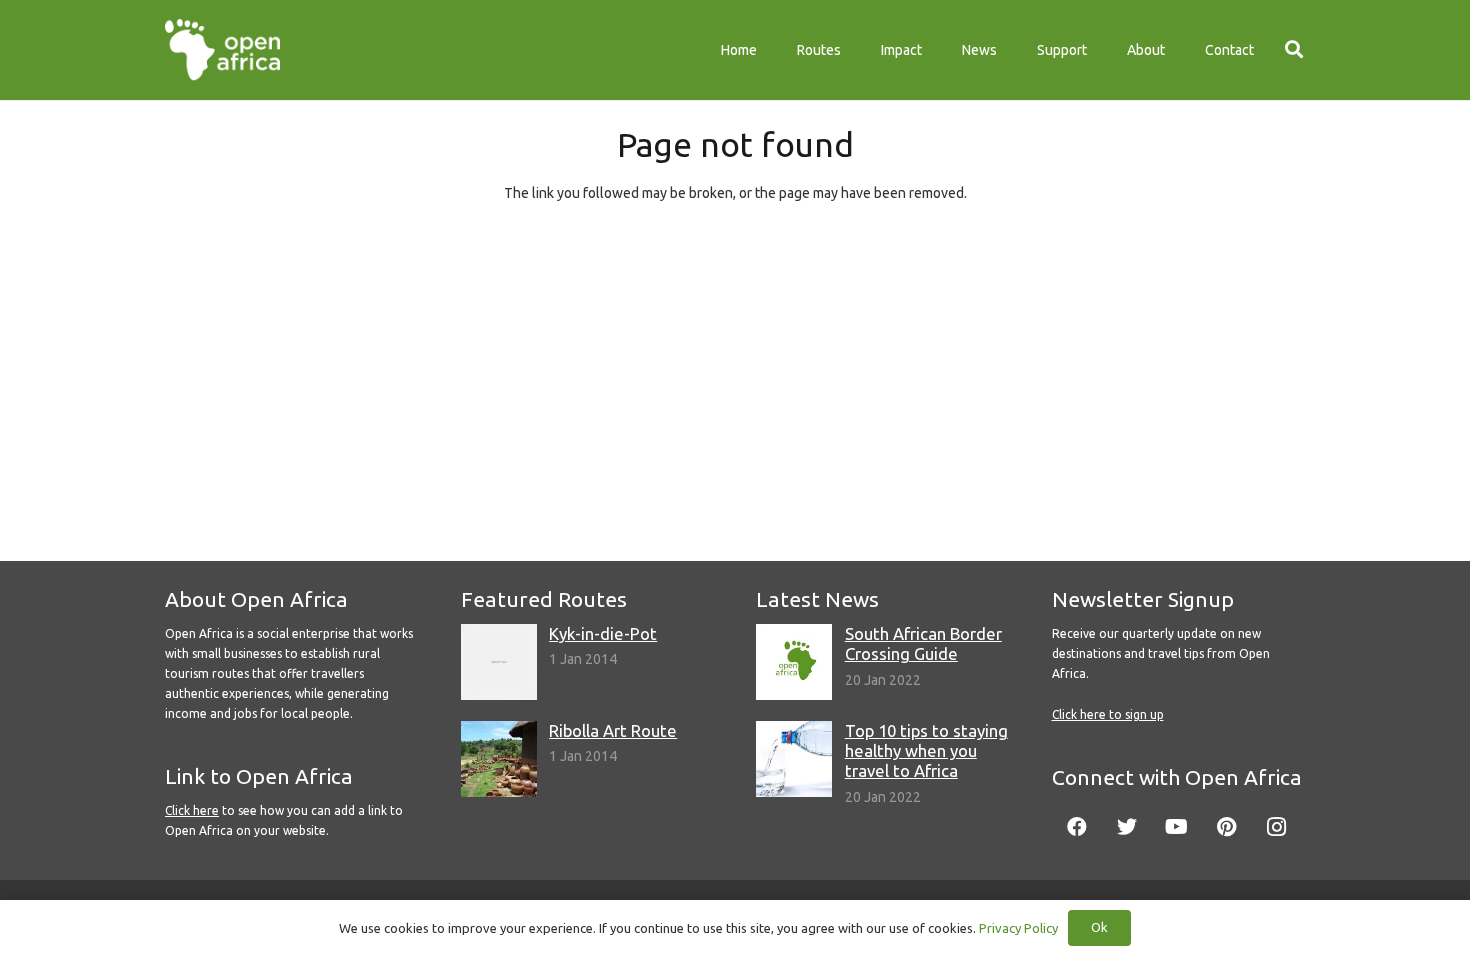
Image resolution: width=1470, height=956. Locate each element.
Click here (192, 810)
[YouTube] (1177, 827)
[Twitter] (1127, 827)
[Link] (222, 50)
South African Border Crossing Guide (923, 643)
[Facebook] (1077, 827)
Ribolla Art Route (613, 730)
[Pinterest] (1227, 827)
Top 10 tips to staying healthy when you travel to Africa (926, 750)
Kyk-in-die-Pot (603, 633)
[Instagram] (1277, 827)
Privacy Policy (1018, 928)
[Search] (1294, 49)
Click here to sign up (1108, 714)
